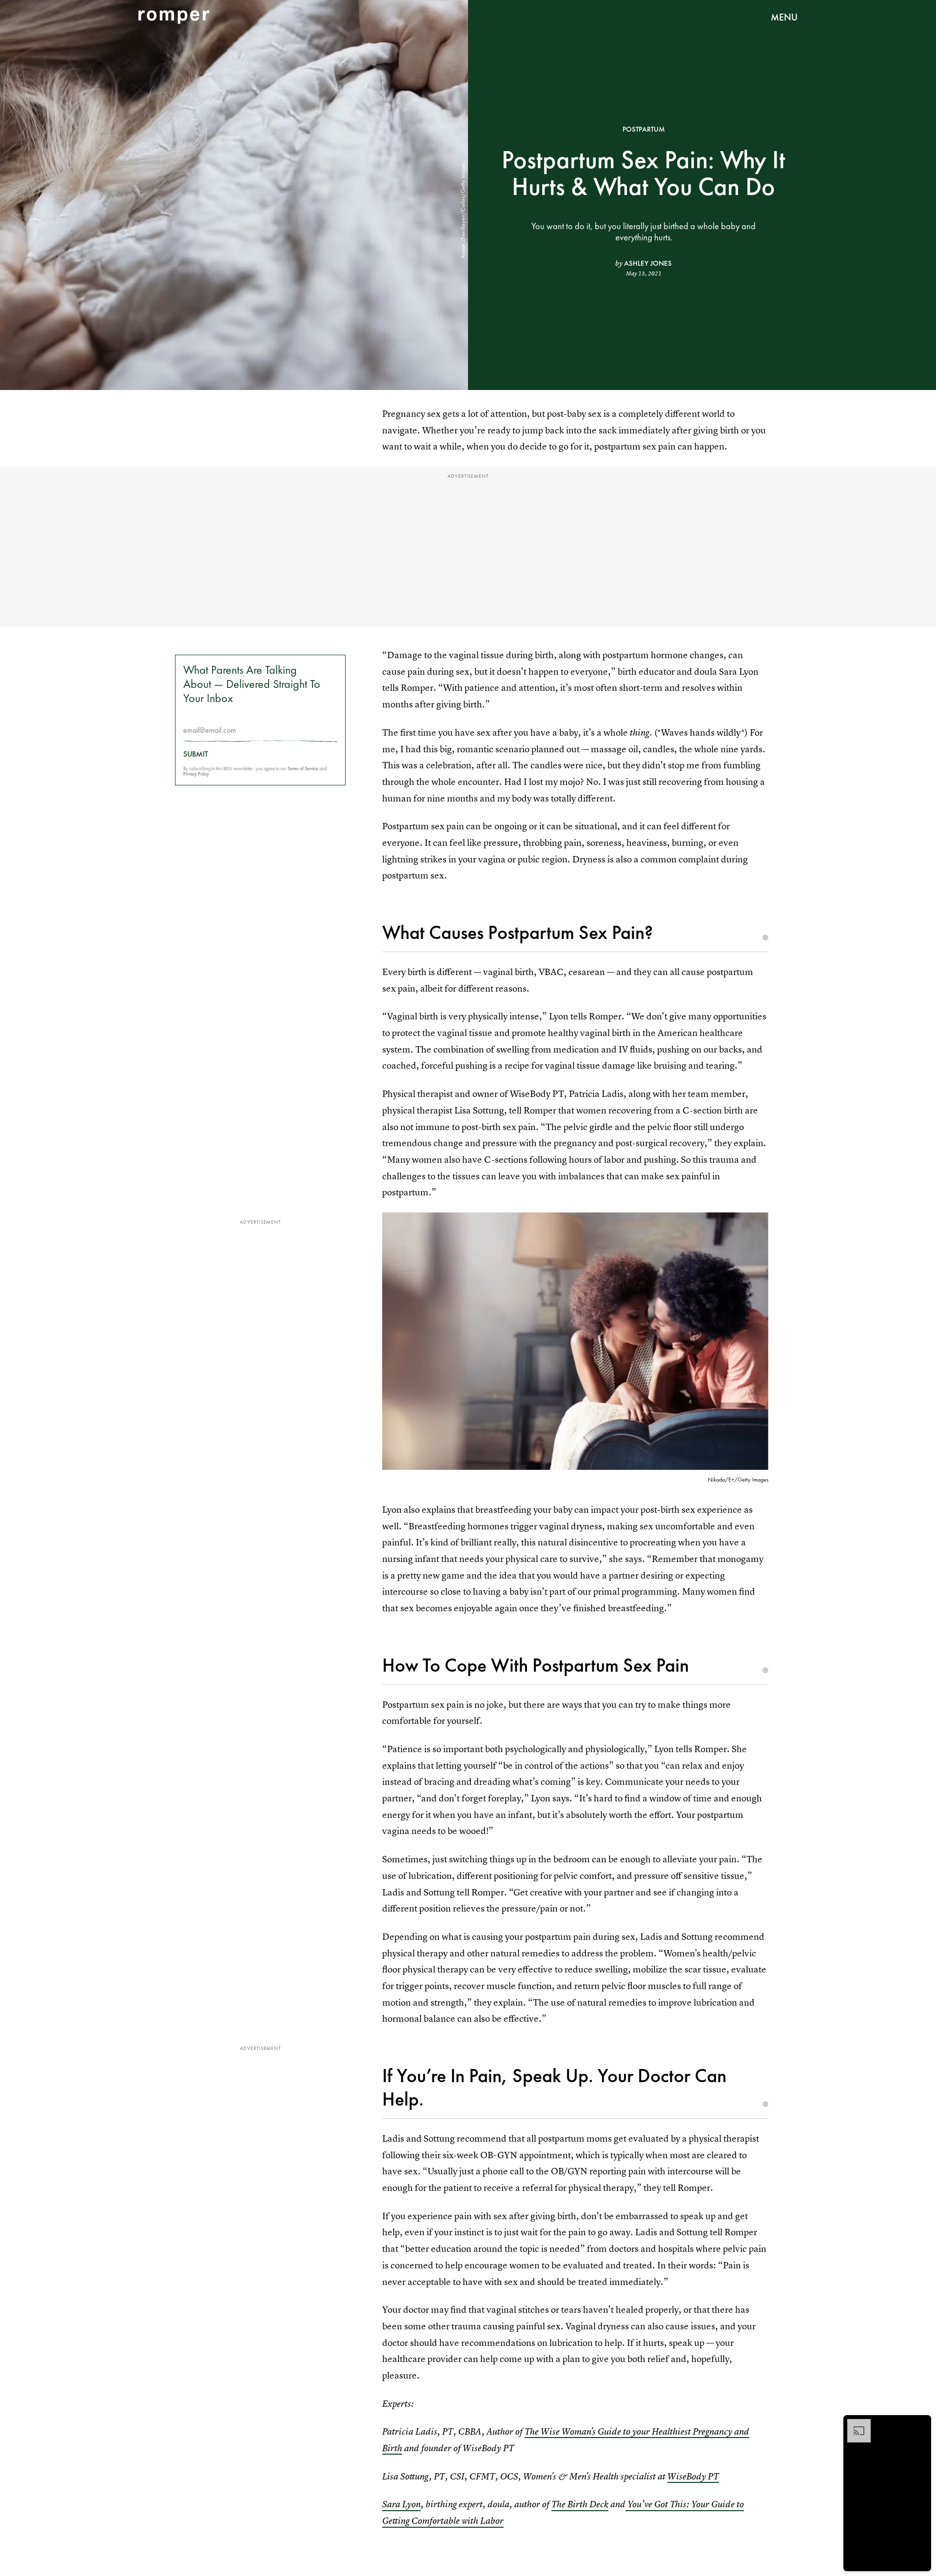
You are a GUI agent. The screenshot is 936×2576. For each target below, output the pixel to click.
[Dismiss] (920, 2424)
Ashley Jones (648, 263)
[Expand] (854, 2424)
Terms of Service (303, 769)
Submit (196, 754)
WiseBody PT (693, 2476)
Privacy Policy (196, 774)
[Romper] (174, 17)
